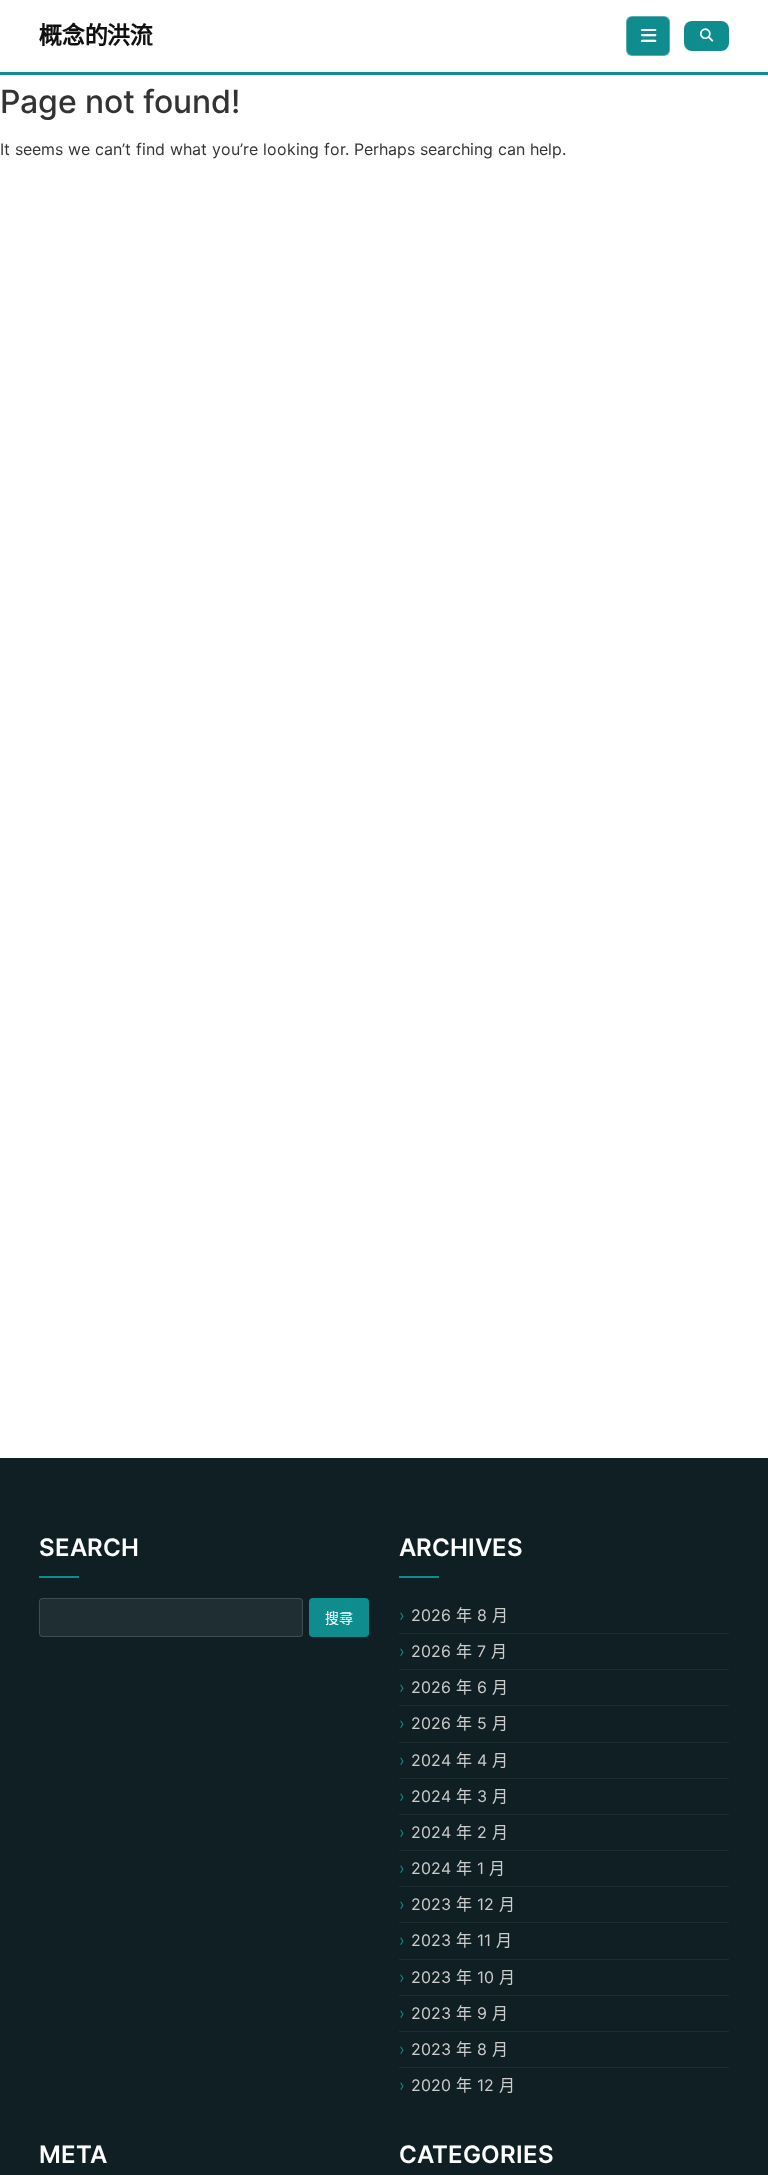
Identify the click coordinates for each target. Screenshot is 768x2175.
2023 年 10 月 (463, 1977)
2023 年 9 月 (459, 2013)
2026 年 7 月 (459, 1651)
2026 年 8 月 (459, 1615)
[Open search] (706, 35)
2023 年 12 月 (463, 1904)
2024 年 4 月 (459, 1760)
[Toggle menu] (648, 36)
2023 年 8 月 (459, 2049)
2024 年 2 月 (459, 1832)
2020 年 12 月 (463, 2085)
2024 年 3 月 (459, 1796)
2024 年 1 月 (458, 1868)
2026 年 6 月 (459, 1687)
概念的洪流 (96, 35)
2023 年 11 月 (461, 1940)
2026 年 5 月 (459, 1723)
